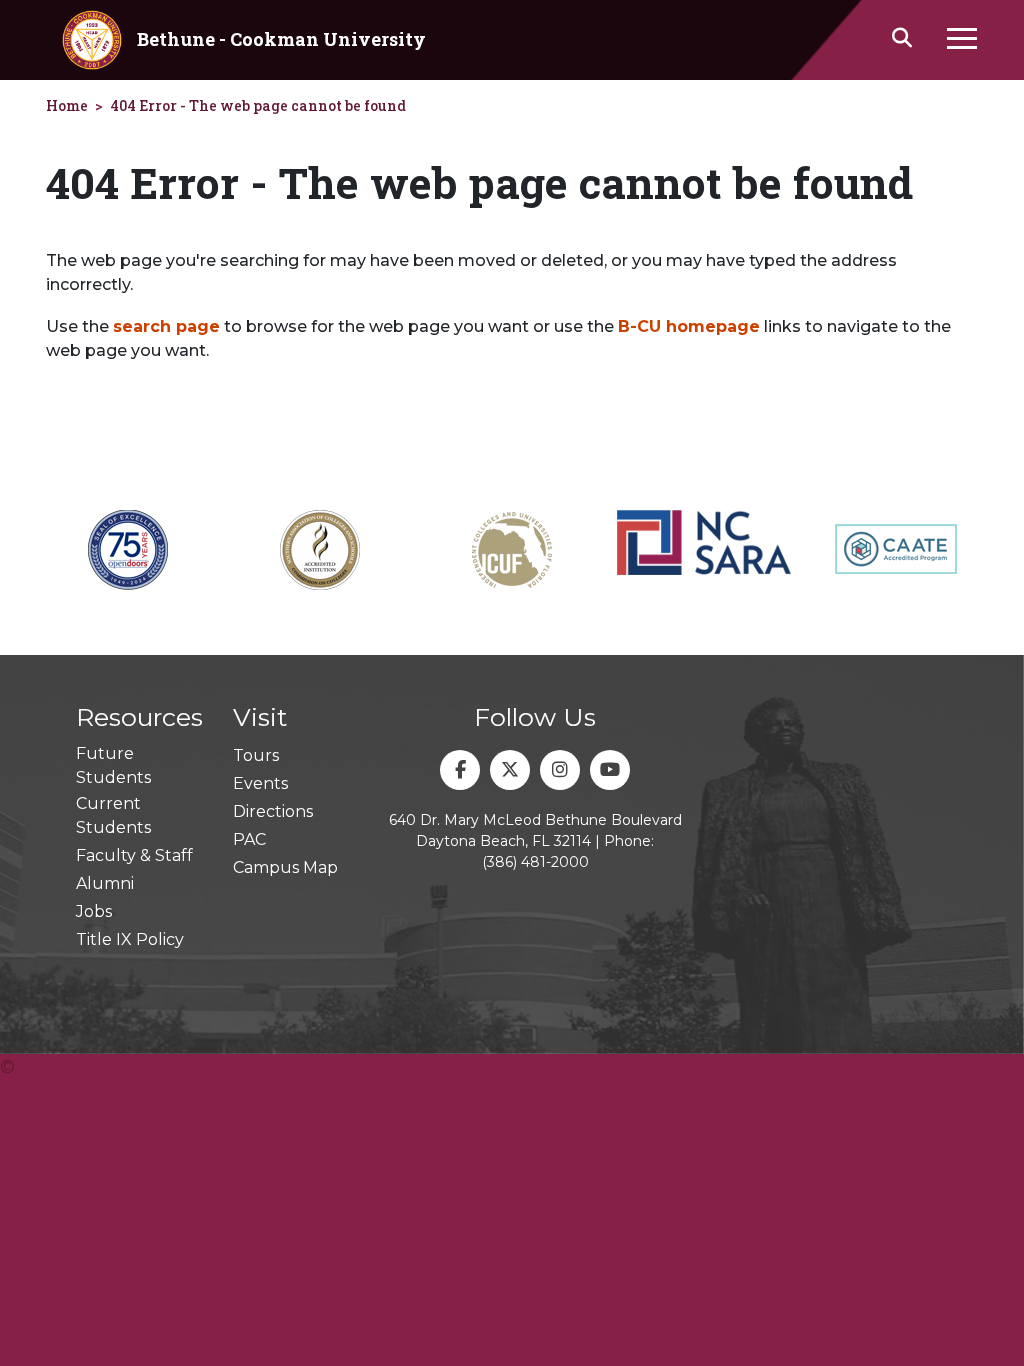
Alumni (105, 883)
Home (67, 105)
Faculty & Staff (134, 855)
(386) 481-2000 (535, 862)
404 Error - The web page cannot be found (258, 105)
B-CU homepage (689, 326)
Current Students (113, 815)
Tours (256, 755)
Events (260, 783)
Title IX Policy (130, 939)
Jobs (94, 911)
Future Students (113, 765)
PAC (249, 839)
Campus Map (285, 867)
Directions (273, 811)
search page (166, 326)
